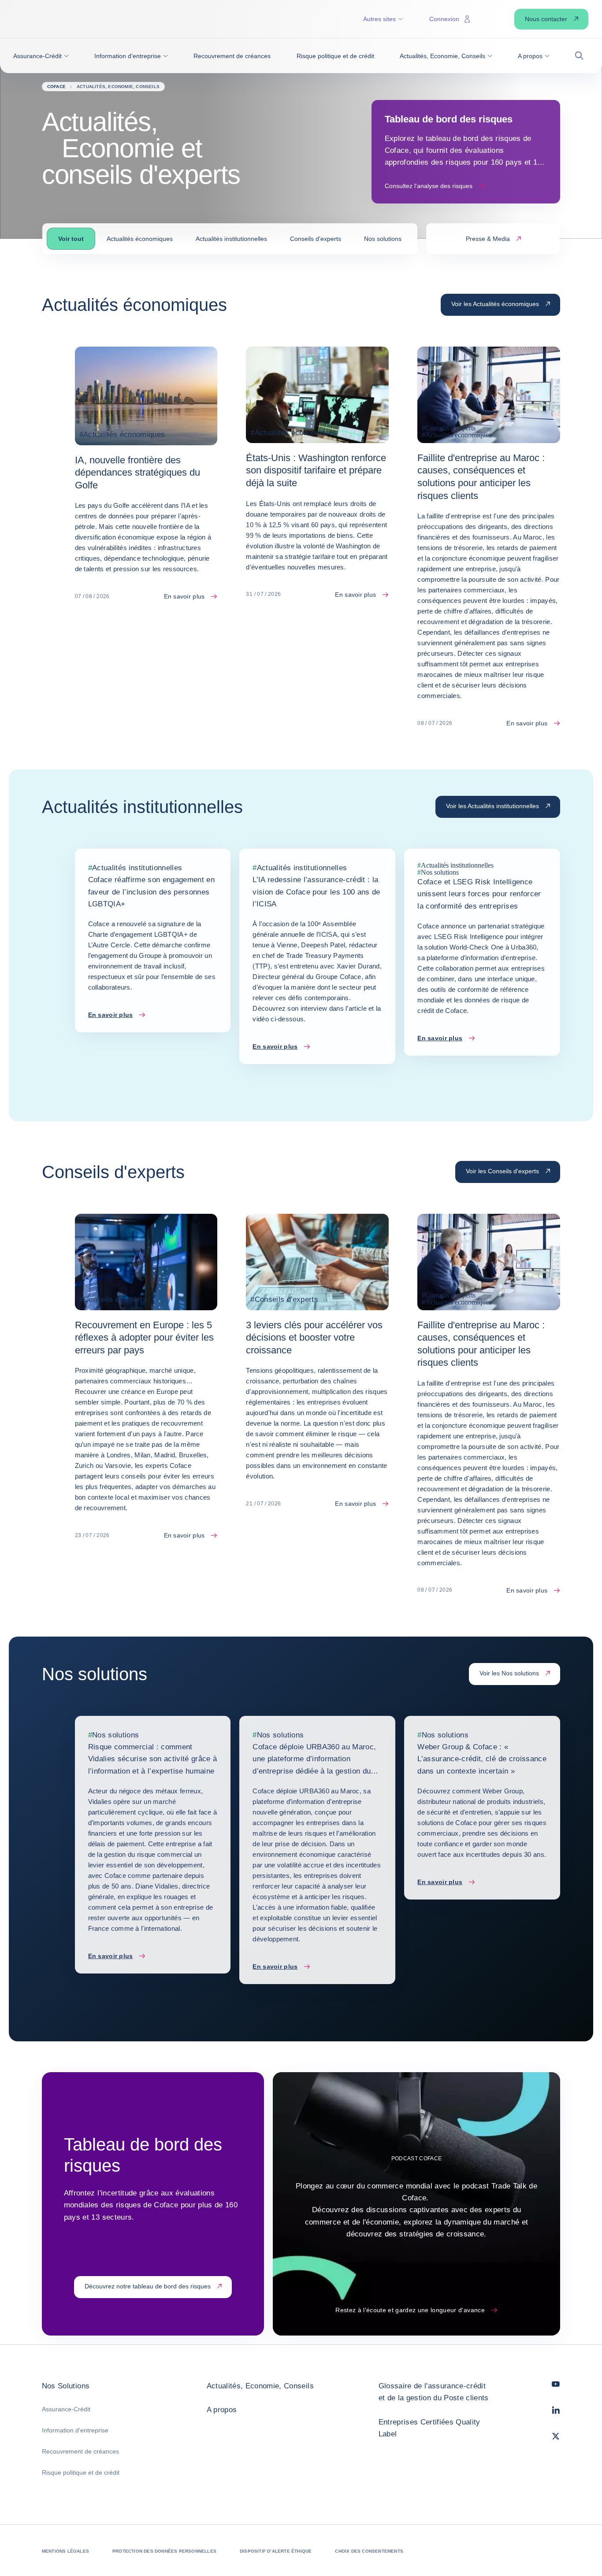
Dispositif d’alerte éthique (276, 2551)
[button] (41, 56)
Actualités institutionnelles (231, 239)
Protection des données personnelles (164, 2551)
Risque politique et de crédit (81, 2473)
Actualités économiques (140, 239)
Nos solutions (383, 239)
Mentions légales (65, 2551)
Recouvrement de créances (80, 2451)
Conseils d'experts (316, 239)
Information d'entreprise (75, 2430)
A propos (222, 2410)
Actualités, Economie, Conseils (260, 2386)
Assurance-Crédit (66, 2409)
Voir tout (71, 239)
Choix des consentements (369, 2551)
